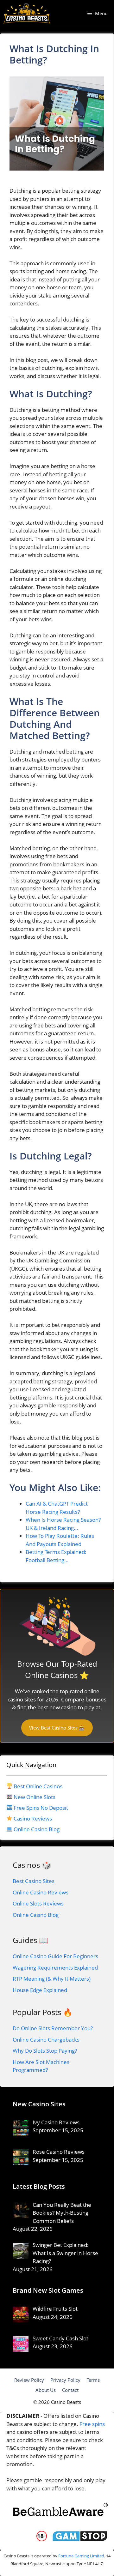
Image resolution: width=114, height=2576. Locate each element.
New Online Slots (35, 1797)
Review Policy (29, 2380)
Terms (93, 2380)
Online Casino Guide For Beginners (55, 1956)
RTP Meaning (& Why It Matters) (52, 1979)
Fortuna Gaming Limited (81, 2556)
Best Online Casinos (38, 1786)
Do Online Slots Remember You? (53, 2028)
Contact (70, 2390)
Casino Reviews (33, 1818)
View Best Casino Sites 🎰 (57, 1728)
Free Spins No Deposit (41, 1808)
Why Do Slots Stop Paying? (45, 2051)
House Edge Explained (40, 1990)
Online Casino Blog (37, 1829)
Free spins (92, 2424)
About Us (46, 2390)
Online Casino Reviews (41, 1892)
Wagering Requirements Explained (55, 1968)
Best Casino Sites (34, 1881)
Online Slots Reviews (38, 1903)
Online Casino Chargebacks (46, 2040)
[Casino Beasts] (27, 13)
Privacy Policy (65, 2380)
